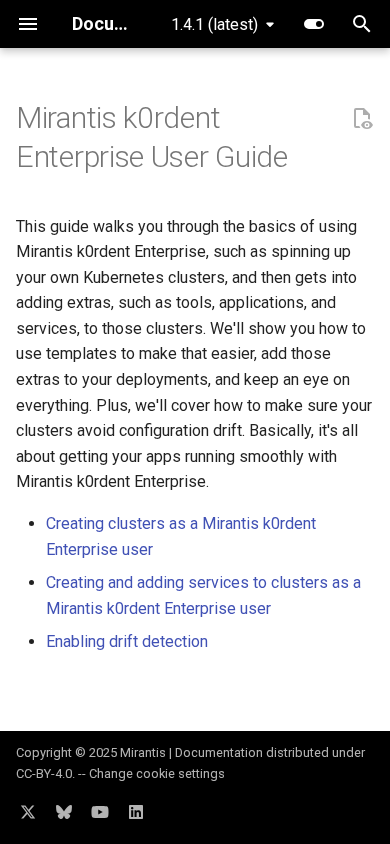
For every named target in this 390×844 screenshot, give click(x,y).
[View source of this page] (362, 119)
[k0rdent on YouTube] (100, 812)
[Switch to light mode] (314, 24)
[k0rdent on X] (28, 812)
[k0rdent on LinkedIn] (136, 812)
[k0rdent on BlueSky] (64, 812)
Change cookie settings (157, 773)
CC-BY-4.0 (44, 773)
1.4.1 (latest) (214, 24)
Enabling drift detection (127, 641)
